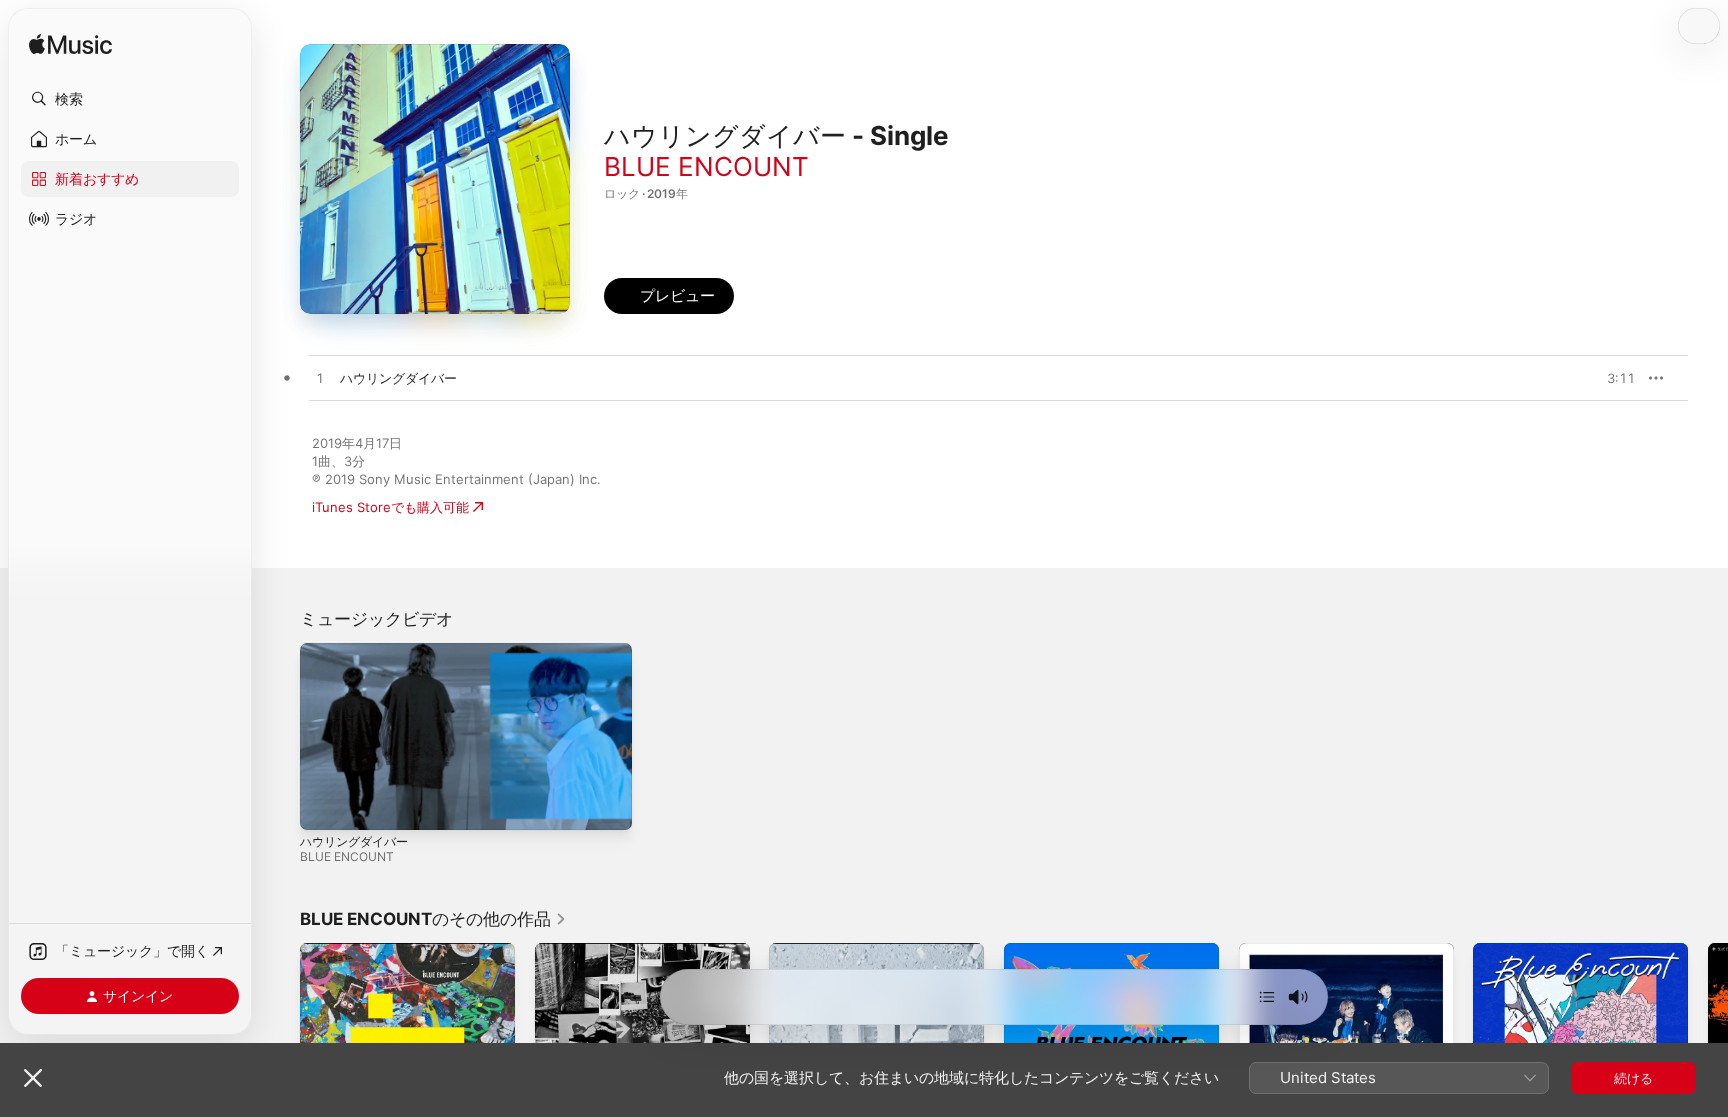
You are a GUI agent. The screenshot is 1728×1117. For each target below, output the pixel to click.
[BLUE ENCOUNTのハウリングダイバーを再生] (320, 379)
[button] (130, 99)
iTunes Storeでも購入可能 (390, 507)
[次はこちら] (1267, 997)
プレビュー (1610, 378)
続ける (1633, 1078)
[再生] (325, 805)
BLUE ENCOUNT (706, 166)
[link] (433, 919)
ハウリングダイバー (354, 841)
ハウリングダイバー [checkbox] (398, 378)
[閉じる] (33, 1078)
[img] (70, 45)
